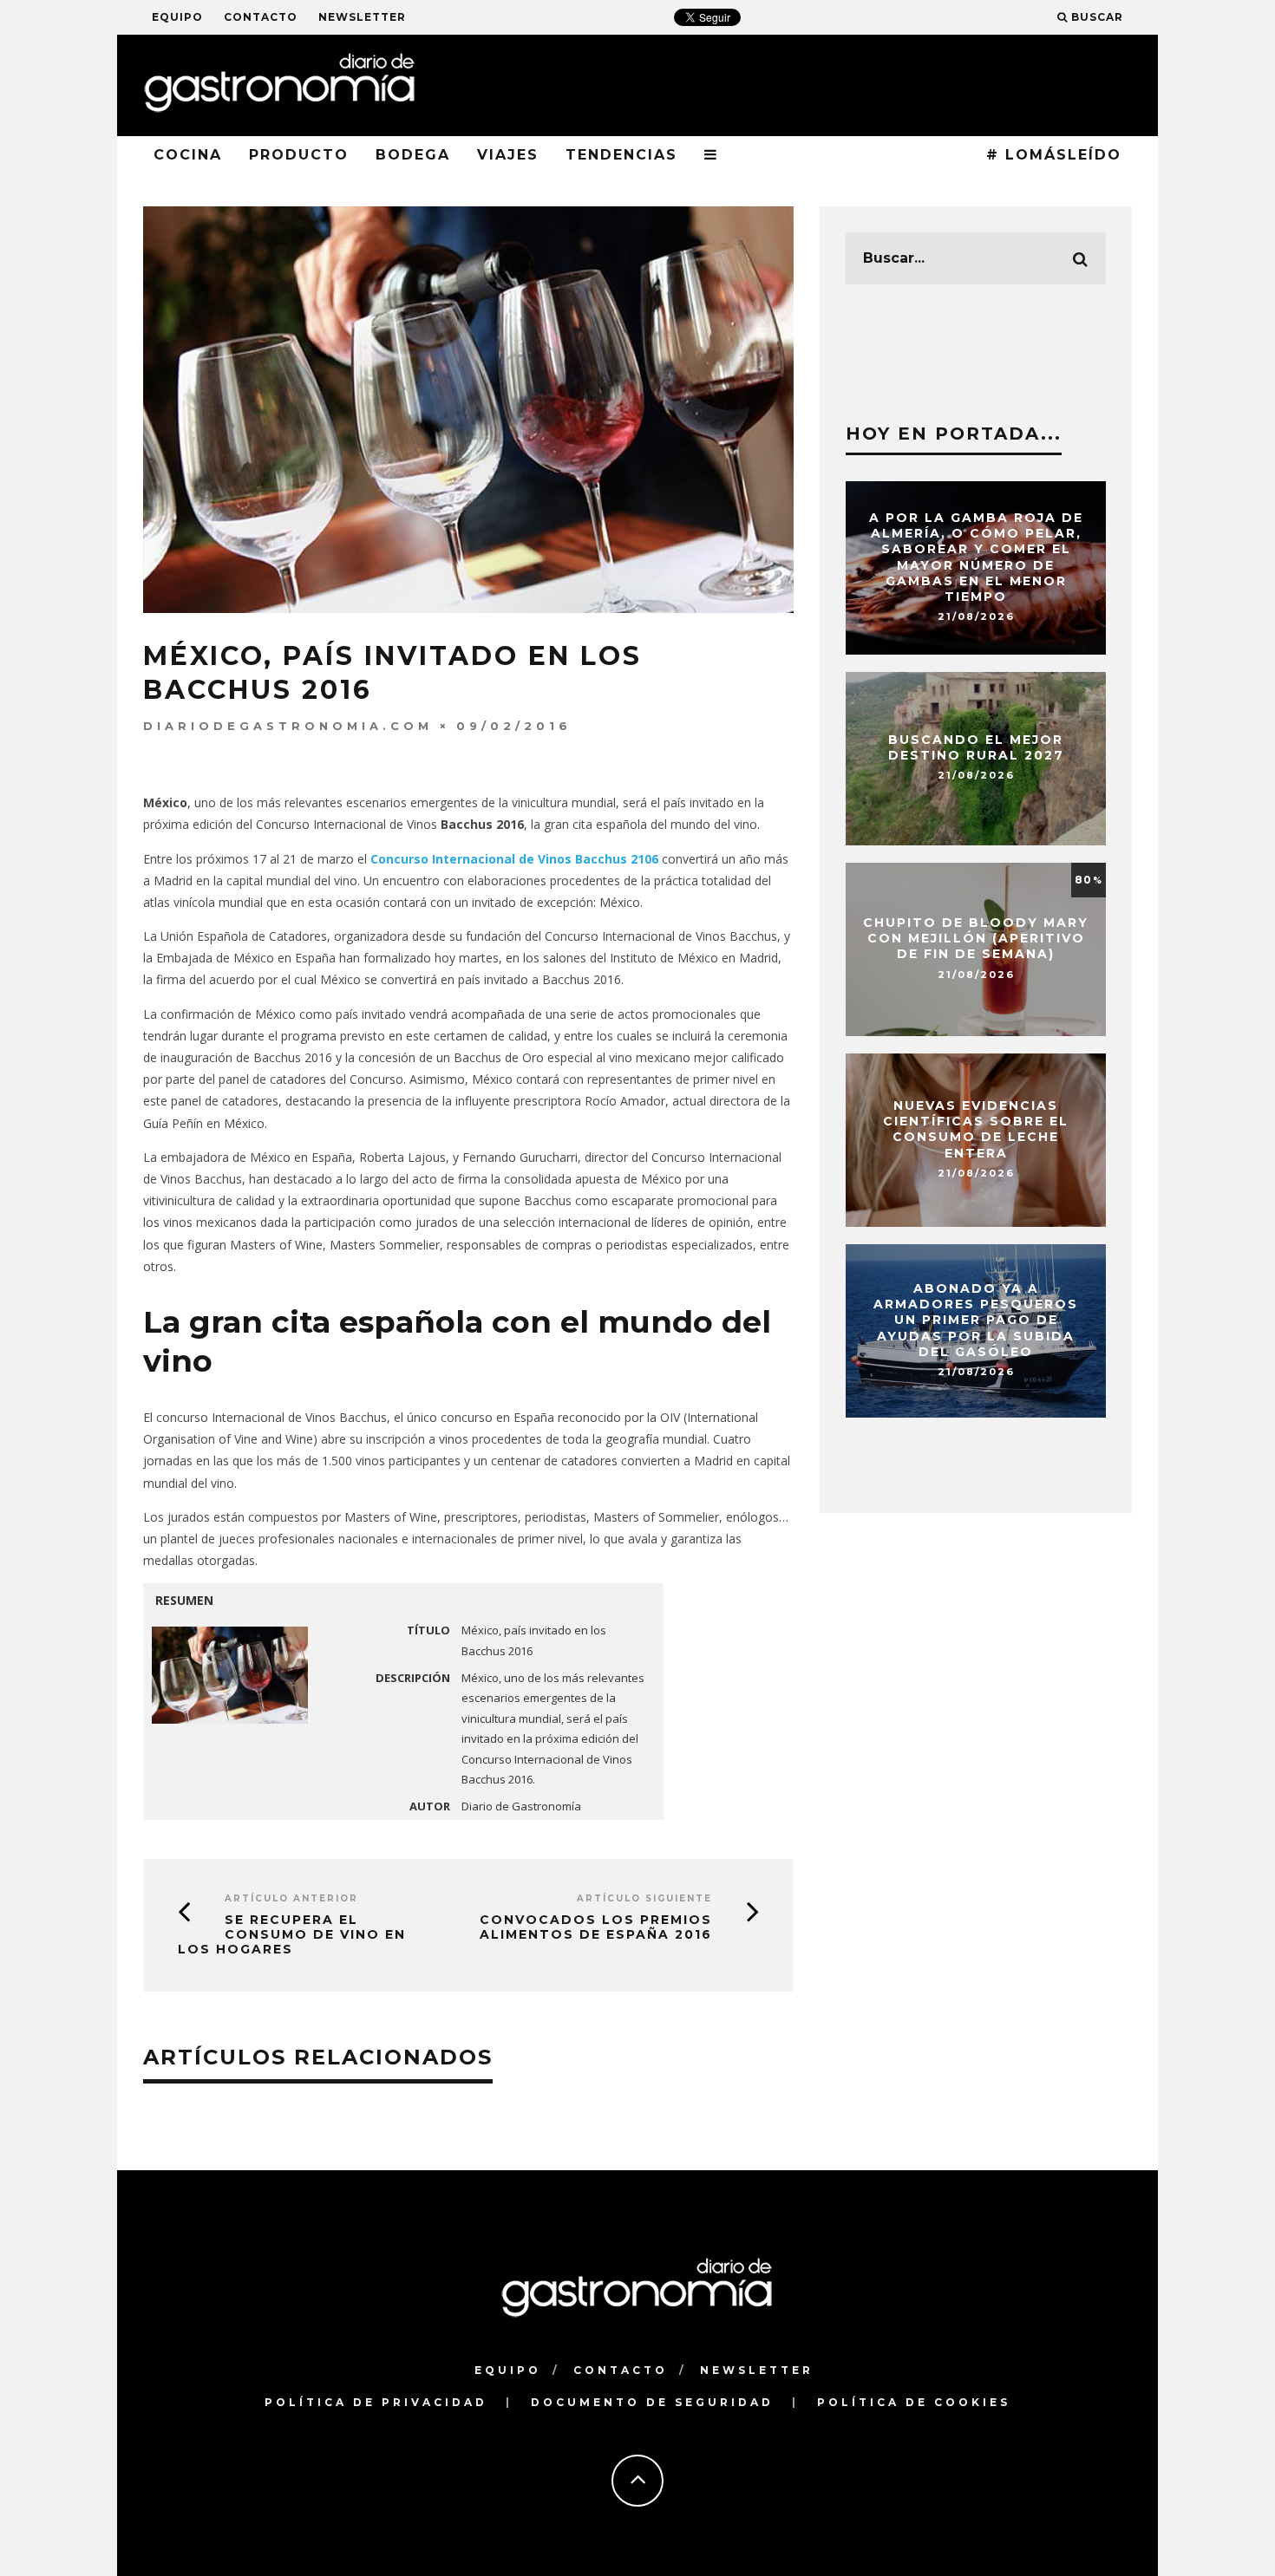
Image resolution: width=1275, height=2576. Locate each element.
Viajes (508, 155)
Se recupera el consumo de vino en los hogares (292, 1934)
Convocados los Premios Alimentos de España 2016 (596, 1927)
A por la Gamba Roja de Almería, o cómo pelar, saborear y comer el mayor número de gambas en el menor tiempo (976, 557)
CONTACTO (261, 17)
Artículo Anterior (291, 1898)
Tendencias (621, 155)
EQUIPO (177, 17)
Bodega (413, 155)
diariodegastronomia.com (288, 726)
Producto (299, 155)
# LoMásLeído (1054, 155)
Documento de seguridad (652, 2402)
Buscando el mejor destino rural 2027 (976, 747)
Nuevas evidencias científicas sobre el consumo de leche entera (976, 1129)
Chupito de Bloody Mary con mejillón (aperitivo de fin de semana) (976, 938)
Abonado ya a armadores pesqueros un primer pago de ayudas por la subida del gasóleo (976, 1320)
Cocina (188, 155)
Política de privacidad (376, 2402)
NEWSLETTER (362, 17)
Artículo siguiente (644, 1898)
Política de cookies (914, 2402)
